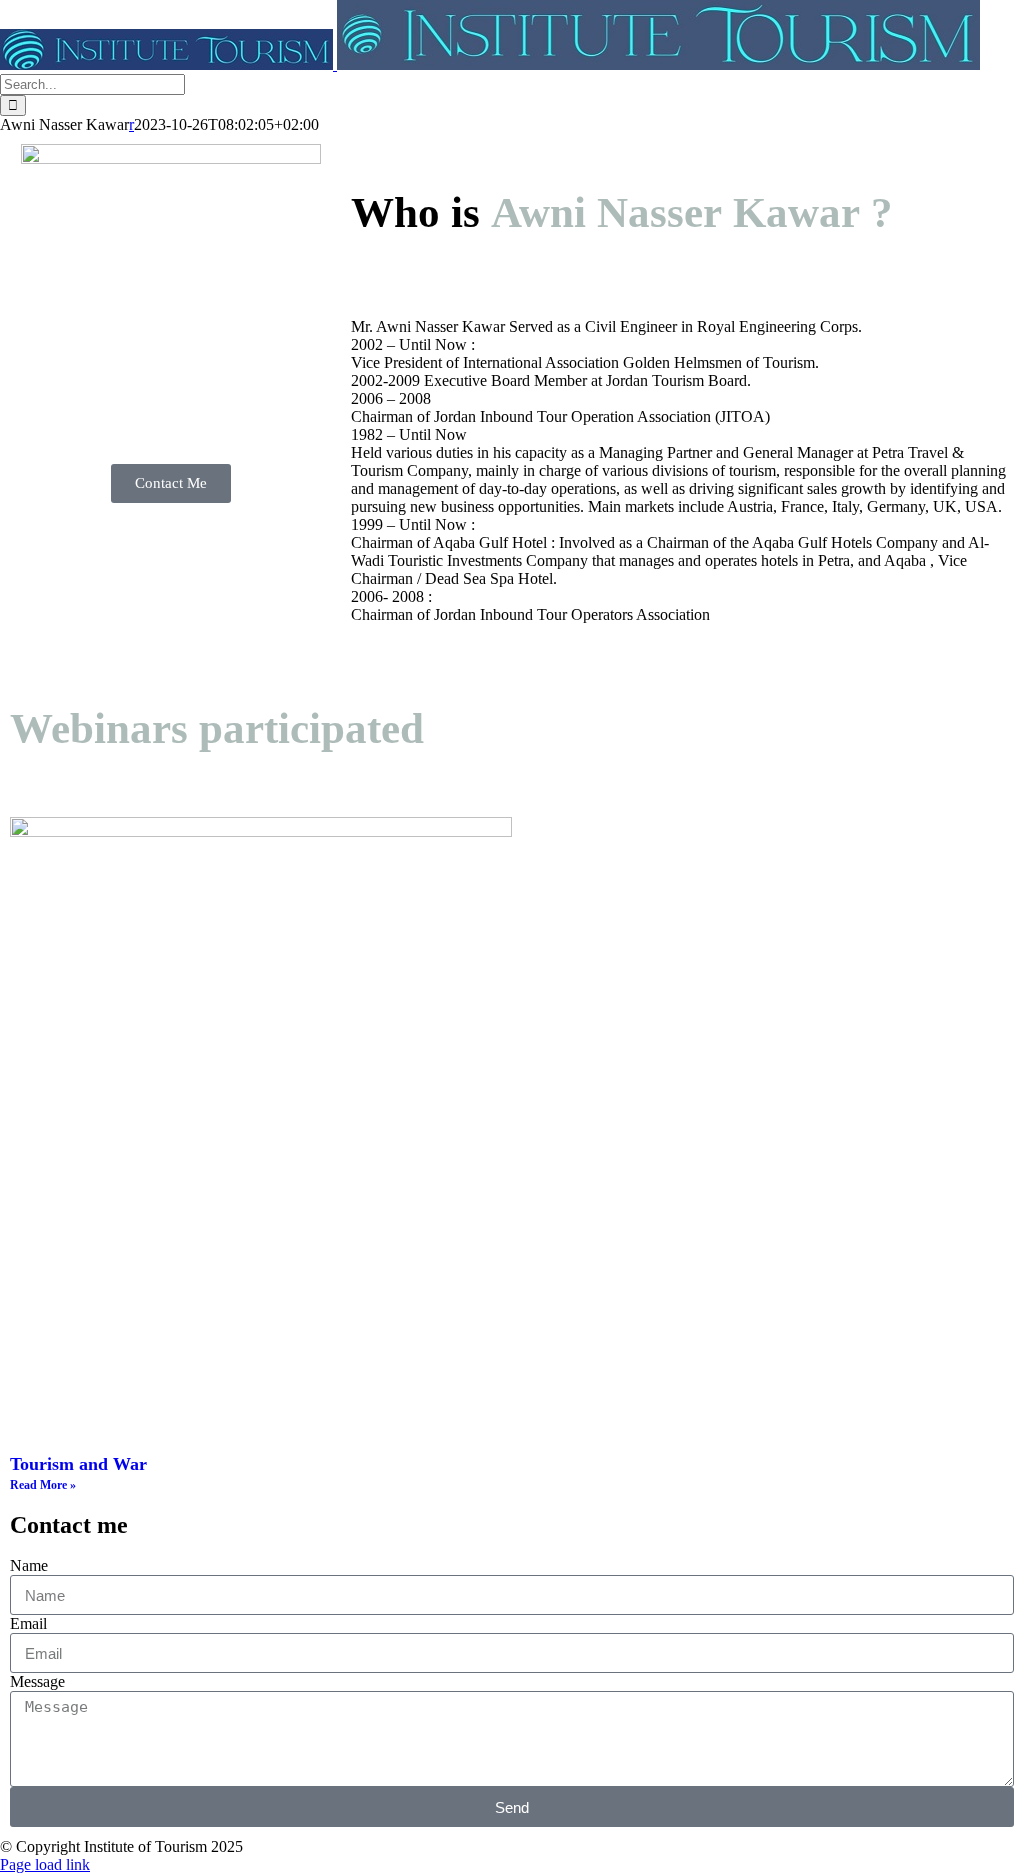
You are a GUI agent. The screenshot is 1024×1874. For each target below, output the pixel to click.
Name (29, 1565)
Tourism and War (78, 1464)
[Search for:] (92, 83)
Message (37, 1681)
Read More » (43, 1485)
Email (28, 1623)
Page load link (45, 1864)
